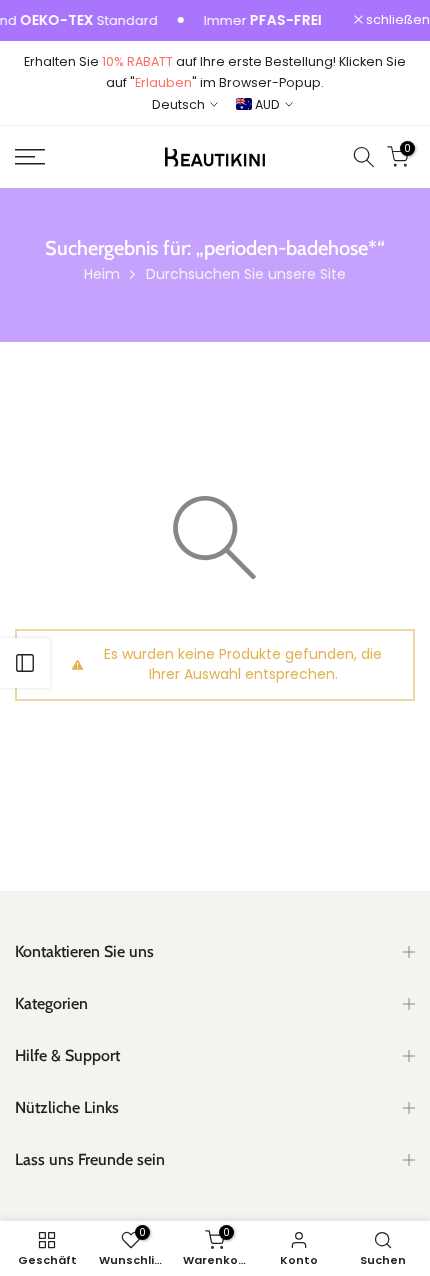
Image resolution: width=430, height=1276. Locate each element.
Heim (102, 274)
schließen (396, 20)
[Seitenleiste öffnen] (25, 663)
